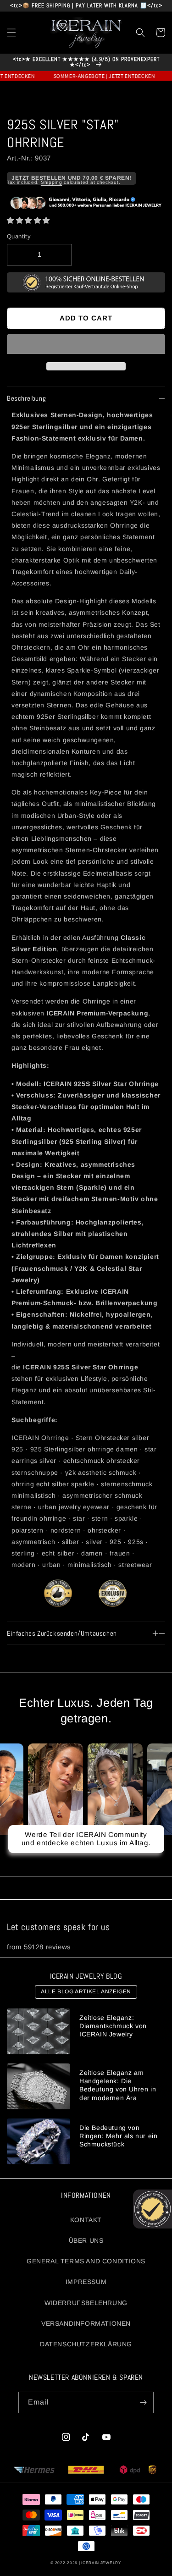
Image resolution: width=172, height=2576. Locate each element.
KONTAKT (86, 2220)
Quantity (19, 236)
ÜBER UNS (86, 2240)
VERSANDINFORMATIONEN (86, 2323)
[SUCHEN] (140, 33)
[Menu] (11, 33)
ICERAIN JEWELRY (101, 2563)
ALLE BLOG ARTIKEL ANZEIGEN (86, 1991)
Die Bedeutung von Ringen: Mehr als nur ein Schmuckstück (118, 2136)
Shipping (52, 182)
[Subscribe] (143, 2402)
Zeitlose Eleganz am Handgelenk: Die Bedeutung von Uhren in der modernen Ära (118, 2085)
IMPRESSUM (86, 2282)
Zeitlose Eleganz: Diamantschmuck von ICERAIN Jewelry (113, 2026)
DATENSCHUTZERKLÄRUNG (86, 2344)
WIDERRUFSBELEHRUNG (86, 2303)
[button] (28, 220)
